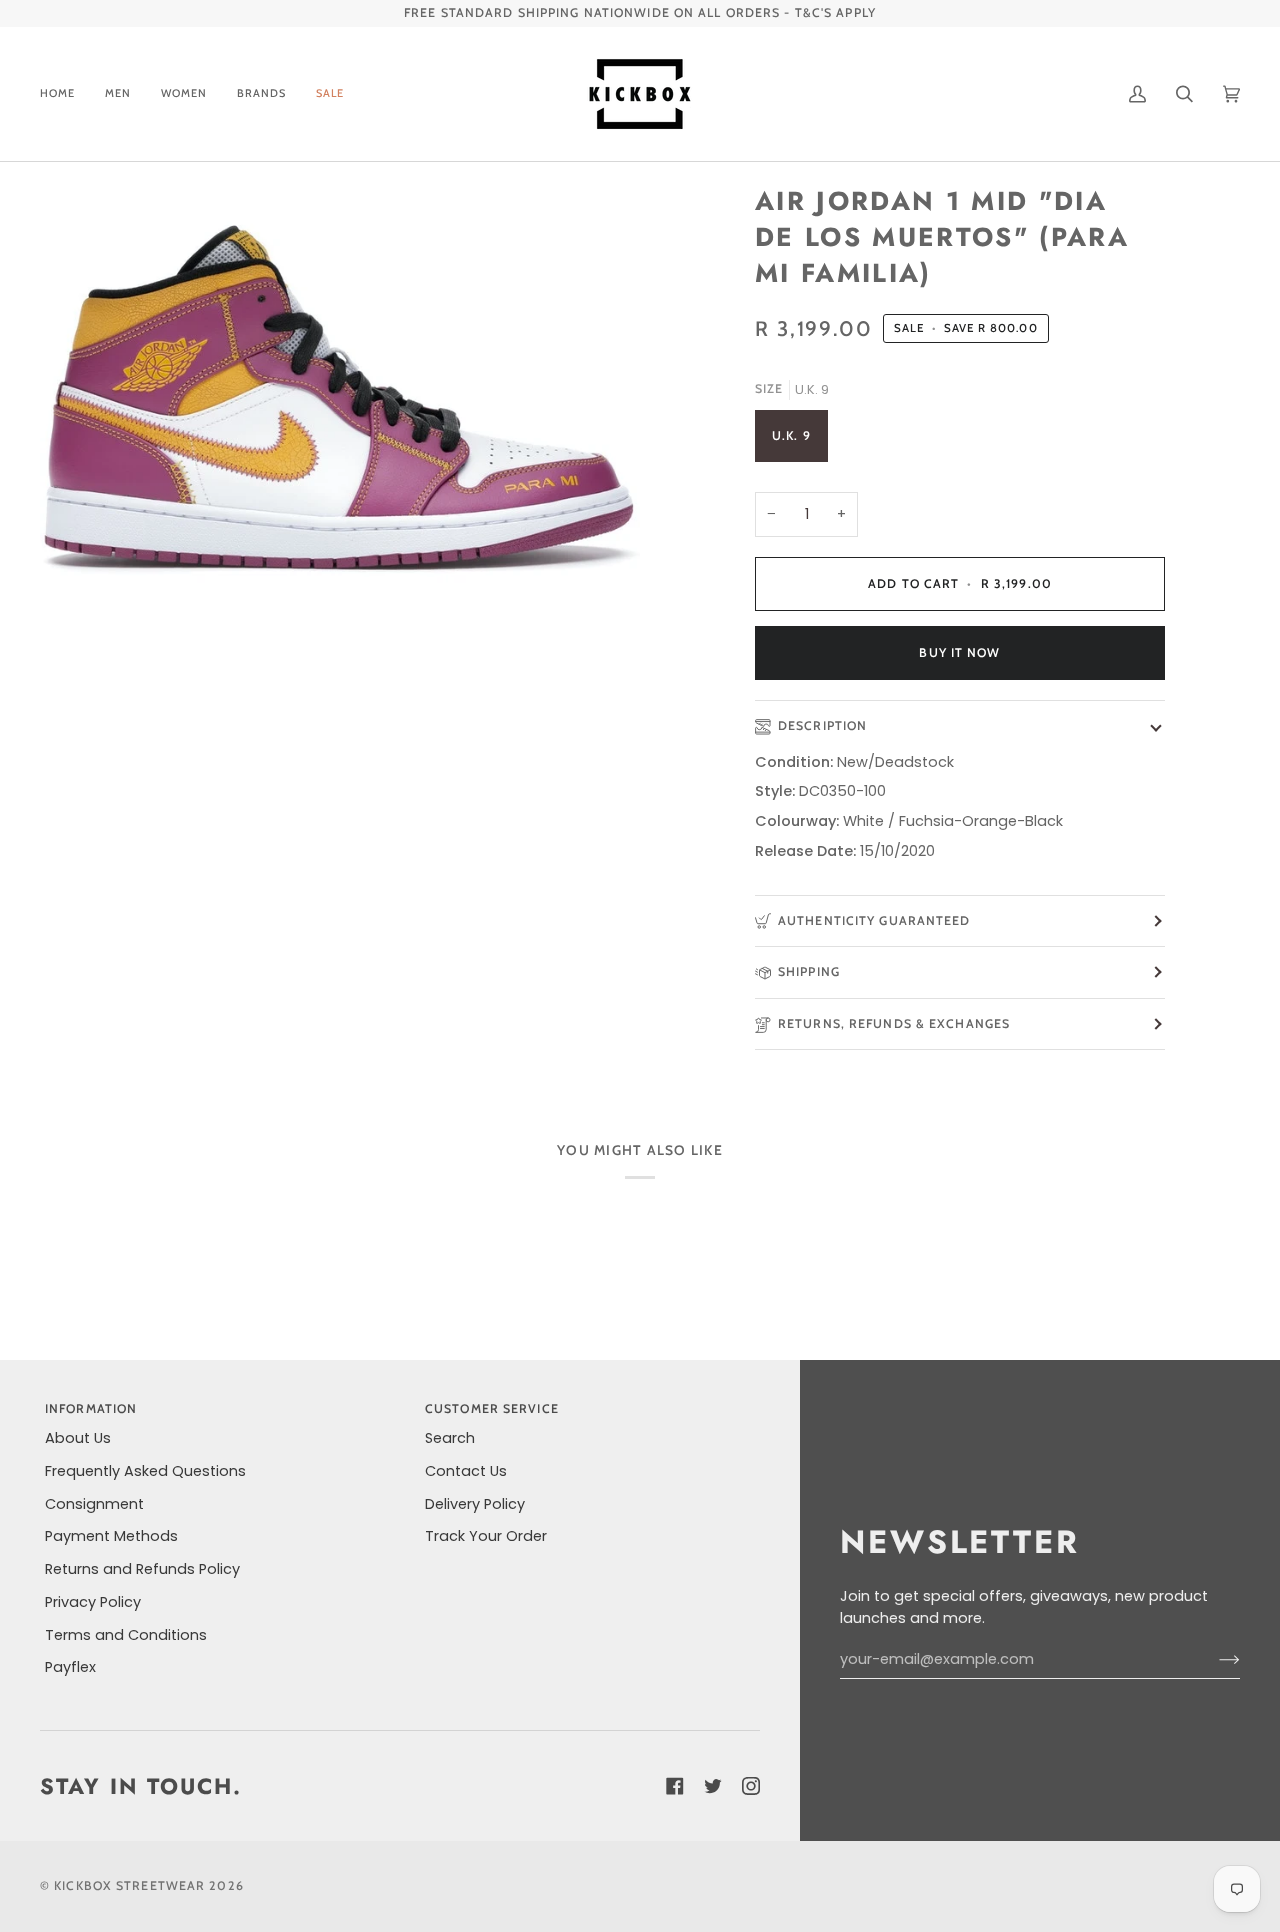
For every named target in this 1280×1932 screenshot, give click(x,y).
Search (450, 1438)
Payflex (70, 1667)
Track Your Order (486, 1536)
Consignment (94, 1504)
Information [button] (91, 1408)
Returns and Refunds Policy (142, 1569)
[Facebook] (675, 1786)
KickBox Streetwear (129, 1885)
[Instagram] (751, 1786)
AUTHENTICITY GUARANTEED (874, 920)
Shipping (809, 971)
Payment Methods (111, 1536)
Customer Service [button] (492, 1408)
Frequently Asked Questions (145, 1471)
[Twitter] (713, 1786)
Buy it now (959, 652)
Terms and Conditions (126, 1635)
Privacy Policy (93, 1602)
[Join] (1213, 1660)
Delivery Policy (475, 1504)
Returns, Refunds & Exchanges (894, 1023)
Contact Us (466, 1471)
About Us (78, 1438)
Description (822, 725)
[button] (118, 94)
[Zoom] (340, 398)
